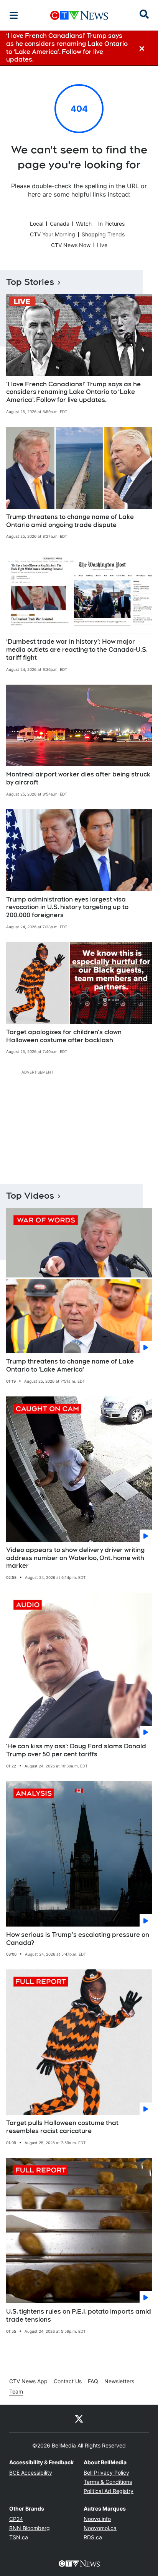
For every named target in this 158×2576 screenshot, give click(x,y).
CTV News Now (71, 245)
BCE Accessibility (31, 2473)
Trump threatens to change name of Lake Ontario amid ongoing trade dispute (70, 521)
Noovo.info (97, 2519)
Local (37, 224)
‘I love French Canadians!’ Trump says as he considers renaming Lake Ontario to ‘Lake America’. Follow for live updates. (73, 392)
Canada (60, 224)
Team (16, 2391)
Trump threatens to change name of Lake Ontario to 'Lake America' (70, 1365)
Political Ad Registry (109, 2491)
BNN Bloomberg (30, 2528)
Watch (84, 224)
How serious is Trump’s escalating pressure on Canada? (78, 1939)
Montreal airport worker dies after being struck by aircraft (78, 778)
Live (102, 245)
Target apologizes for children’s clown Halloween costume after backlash (64, 1036)
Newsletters (119, 2381)
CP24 (16, 2519)
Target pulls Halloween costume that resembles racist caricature (62, 2127)
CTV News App (28, 2381)
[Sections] (14, 15)
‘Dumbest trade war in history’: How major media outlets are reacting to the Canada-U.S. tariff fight (77, 650)
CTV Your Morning (53, 234)
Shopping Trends (103, 234)
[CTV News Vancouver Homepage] (79, 15)
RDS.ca (93, 2537)
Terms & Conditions (108, 2482)
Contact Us (68, 2381)
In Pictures (111, 224)
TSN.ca (19, 2537)
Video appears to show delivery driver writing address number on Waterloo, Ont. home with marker (75, 1558)
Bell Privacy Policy (106, 2473)
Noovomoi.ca (100, 2528)
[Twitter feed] (79, 2418)
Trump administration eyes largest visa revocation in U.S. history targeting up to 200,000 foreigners (67, 907)
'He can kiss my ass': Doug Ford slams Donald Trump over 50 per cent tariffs (76, 1750)
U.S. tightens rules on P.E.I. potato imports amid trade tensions (79, 2316)
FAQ (93, 2381)
